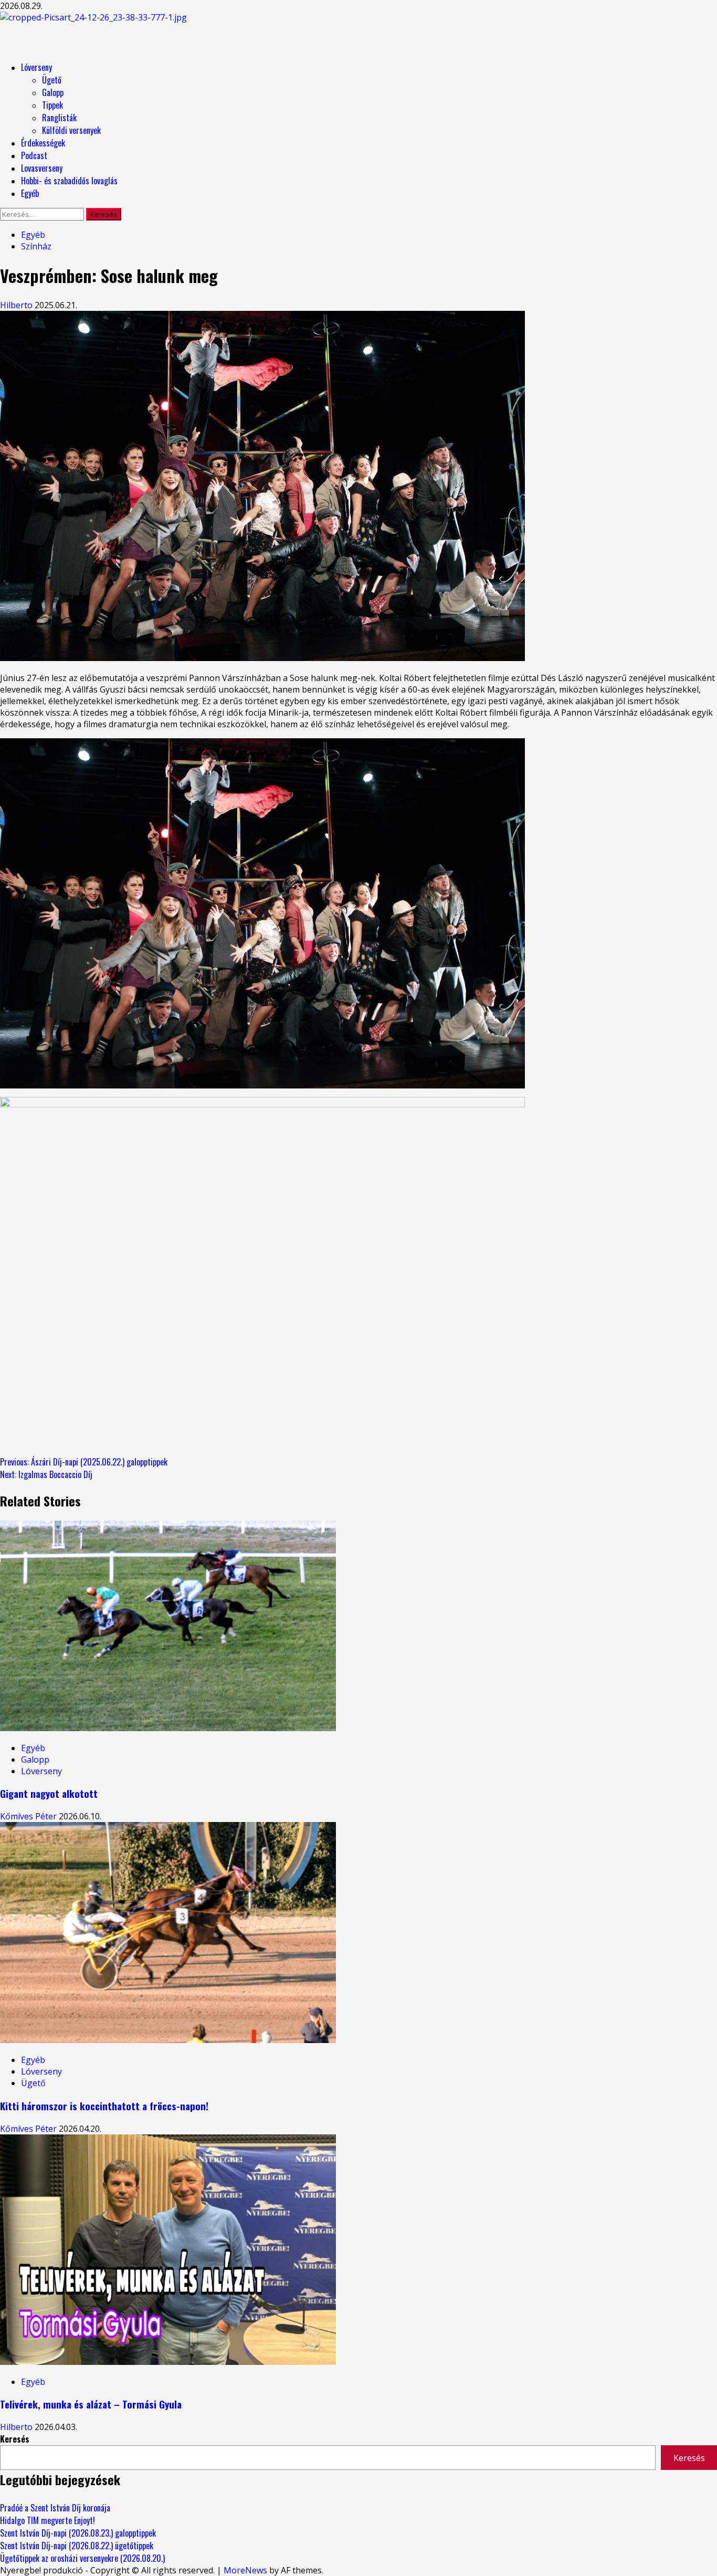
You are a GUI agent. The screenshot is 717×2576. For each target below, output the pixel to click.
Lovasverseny (42, 168)
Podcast (34, 155)
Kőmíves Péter (29, 1816)
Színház (36, 246)
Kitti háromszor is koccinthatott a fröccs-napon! (104, 2106)
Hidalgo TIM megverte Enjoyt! (48, 2520)
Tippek (52, 105)
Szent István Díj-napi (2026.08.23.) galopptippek (78, 2533)
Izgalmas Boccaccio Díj (46, 1474)
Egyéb (30, 193)
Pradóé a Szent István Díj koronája (55, 2508)
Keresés (15, 2439)
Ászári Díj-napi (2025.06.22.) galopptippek (84, 1462)
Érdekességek (43, 143)
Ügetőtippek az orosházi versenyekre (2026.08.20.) (82, 2558)
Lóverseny (36, 67)
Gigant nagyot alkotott (49, 1793)
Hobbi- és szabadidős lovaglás (69, 181)
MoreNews (245, 2570)
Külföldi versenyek (71, 130)
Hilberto (17, 305)
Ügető (52, 80)
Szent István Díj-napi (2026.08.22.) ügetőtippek (77, 2546)
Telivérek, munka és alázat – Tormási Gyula (91, 2404)
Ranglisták (59, 118)
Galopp (53, 92)
